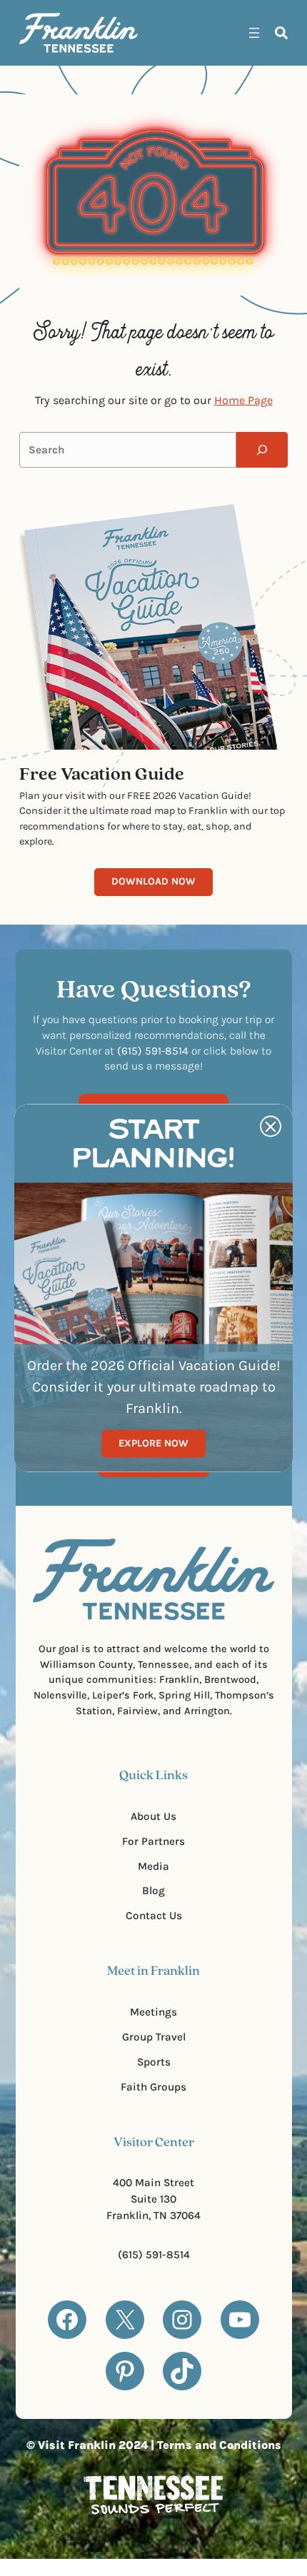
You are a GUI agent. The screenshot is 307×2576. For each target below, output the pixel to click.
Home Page (243, 400)
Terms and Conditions (219, 2445)
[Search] (262, 450)
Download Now (153, 881)
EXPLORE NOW (153, 1443)
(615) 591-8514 (154, 2255)
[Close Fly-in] (271, 1127)
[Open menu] (254, 33)
